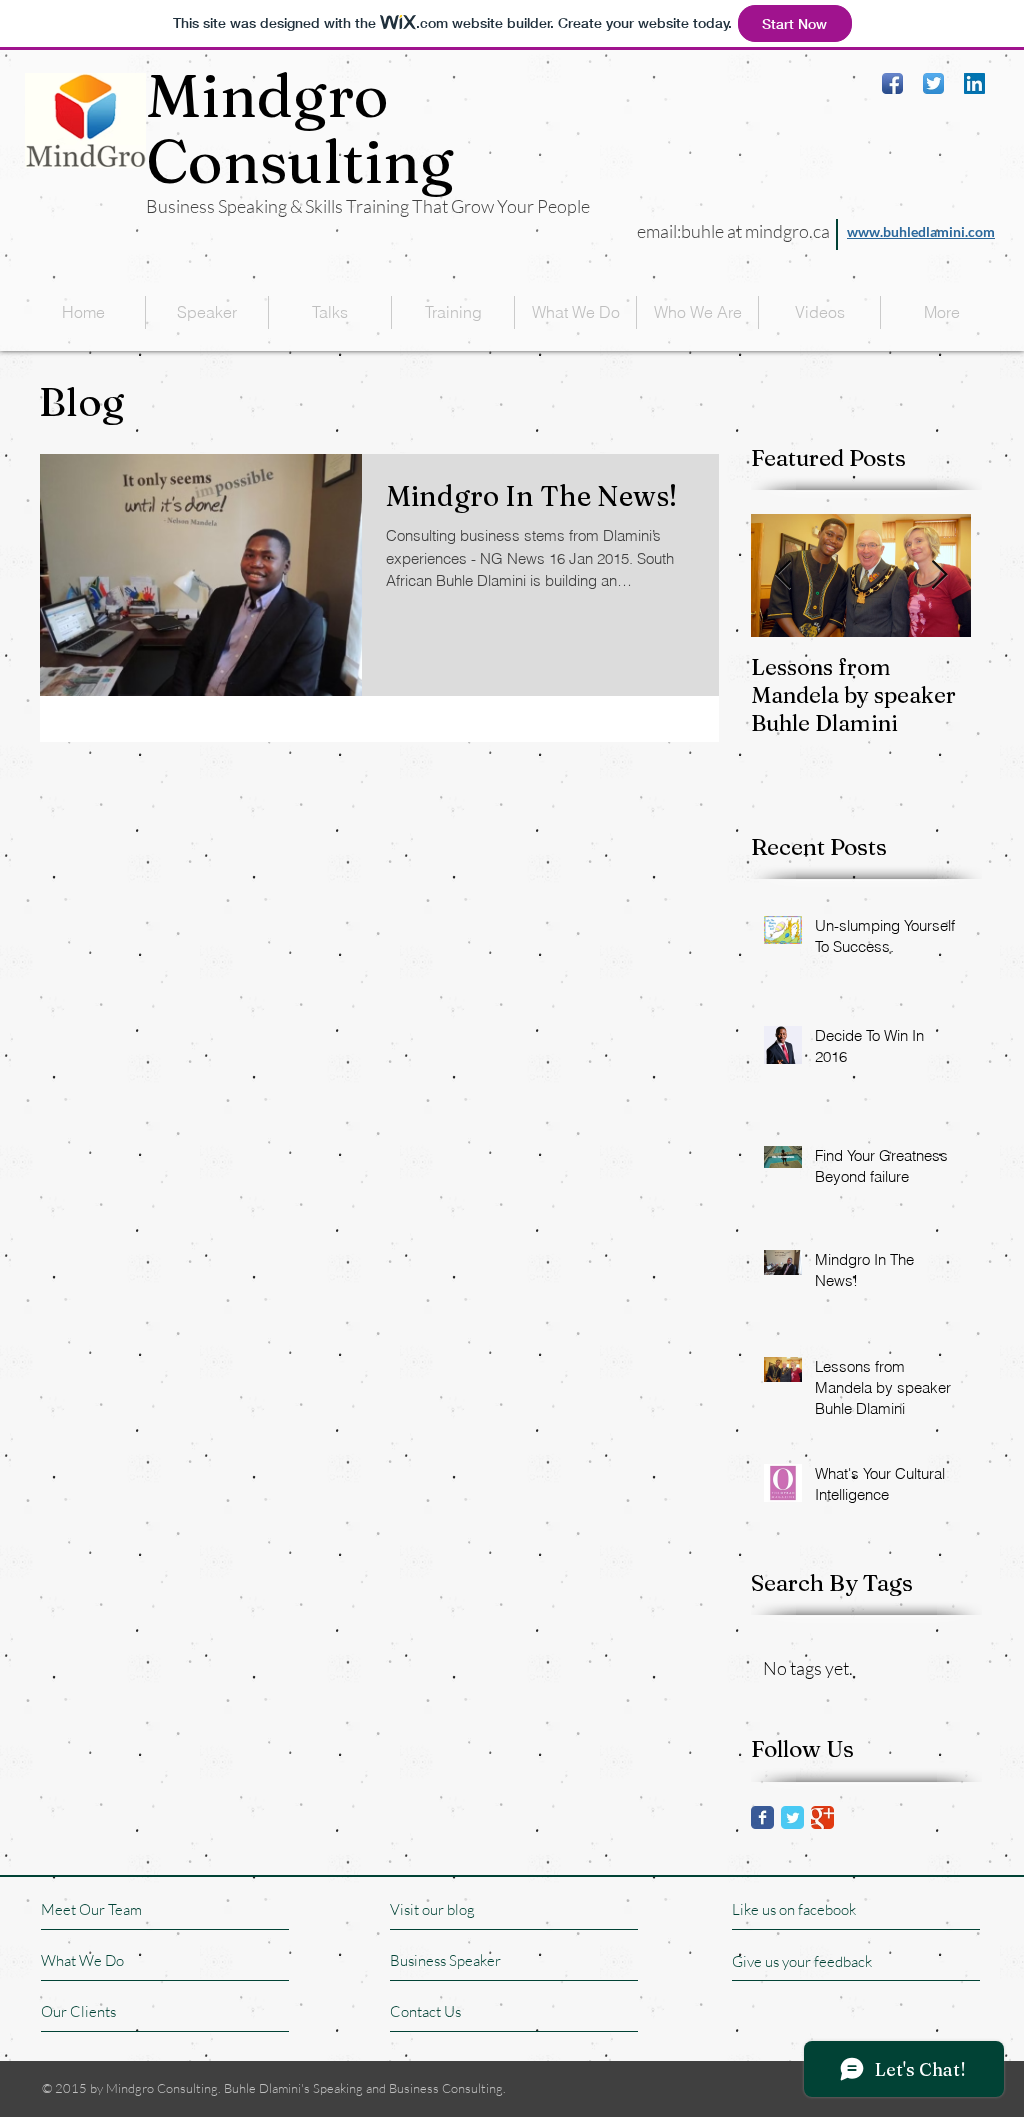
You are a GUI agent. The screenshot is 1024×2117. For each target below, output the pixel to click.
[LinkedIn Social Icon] (974, 83)
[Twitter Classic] (792, 1817)
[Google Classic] (822, 1817)
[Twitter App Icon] (933, 83)
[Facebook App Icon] (892, 83)
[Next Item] (939, 575)
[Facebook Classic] (762, 1817)
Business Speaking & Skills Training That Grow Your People (368, 206)
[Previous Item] (783, 575)
